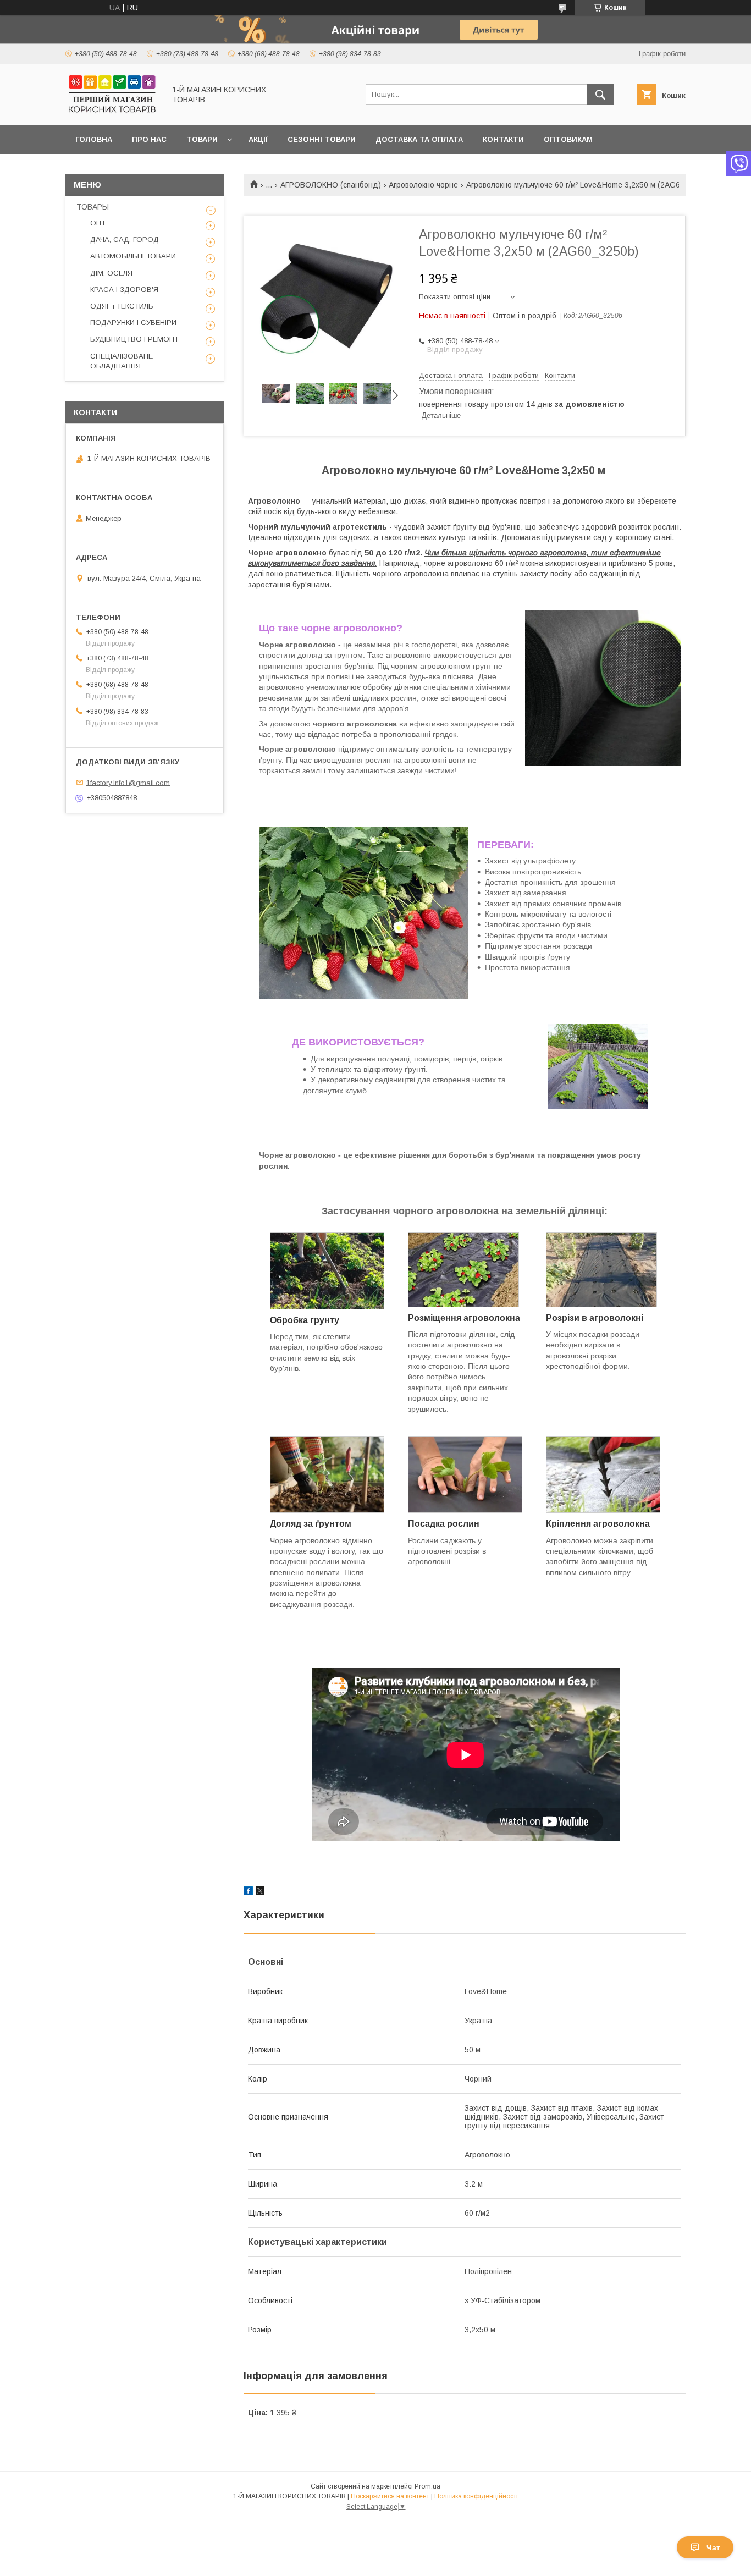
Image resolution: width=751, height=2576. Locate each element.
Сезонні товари (322, 139)
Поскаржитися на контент (390, 2496)
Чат (713, 2547)
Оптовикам (568, 139)
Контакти (503, 139)
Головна (94, 139)
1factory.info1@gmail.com (128, 782)
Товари (202, 139)
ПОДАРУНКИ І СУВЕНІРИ (133, 323)
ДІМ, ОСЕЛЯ (111, 273)
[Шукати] (600, 95)
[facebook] (248, 1892)
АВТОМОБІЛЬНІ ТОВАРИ (133, 256)
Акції (258, 139)
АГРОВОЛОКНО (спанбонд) (331, 185)
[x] (260, 1892)
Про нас (149, 139)
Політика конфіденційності (476, 2496)
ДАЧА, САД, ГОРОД (125, 240)
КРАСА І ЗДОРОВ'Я (124, 290)
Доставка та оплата (419, 139)
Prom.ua (427, 2486)
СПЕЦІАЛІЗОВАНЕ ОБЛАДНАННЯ (122, 361)
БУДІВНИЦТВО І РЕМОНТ (134, 339)
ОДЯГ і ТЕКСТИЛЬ (122, 306)
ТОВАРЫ (93, 207)
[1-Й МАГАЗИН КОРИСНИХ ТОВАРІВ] (112, 111)
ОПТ (98, 223)
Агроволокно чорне (423, 185)
